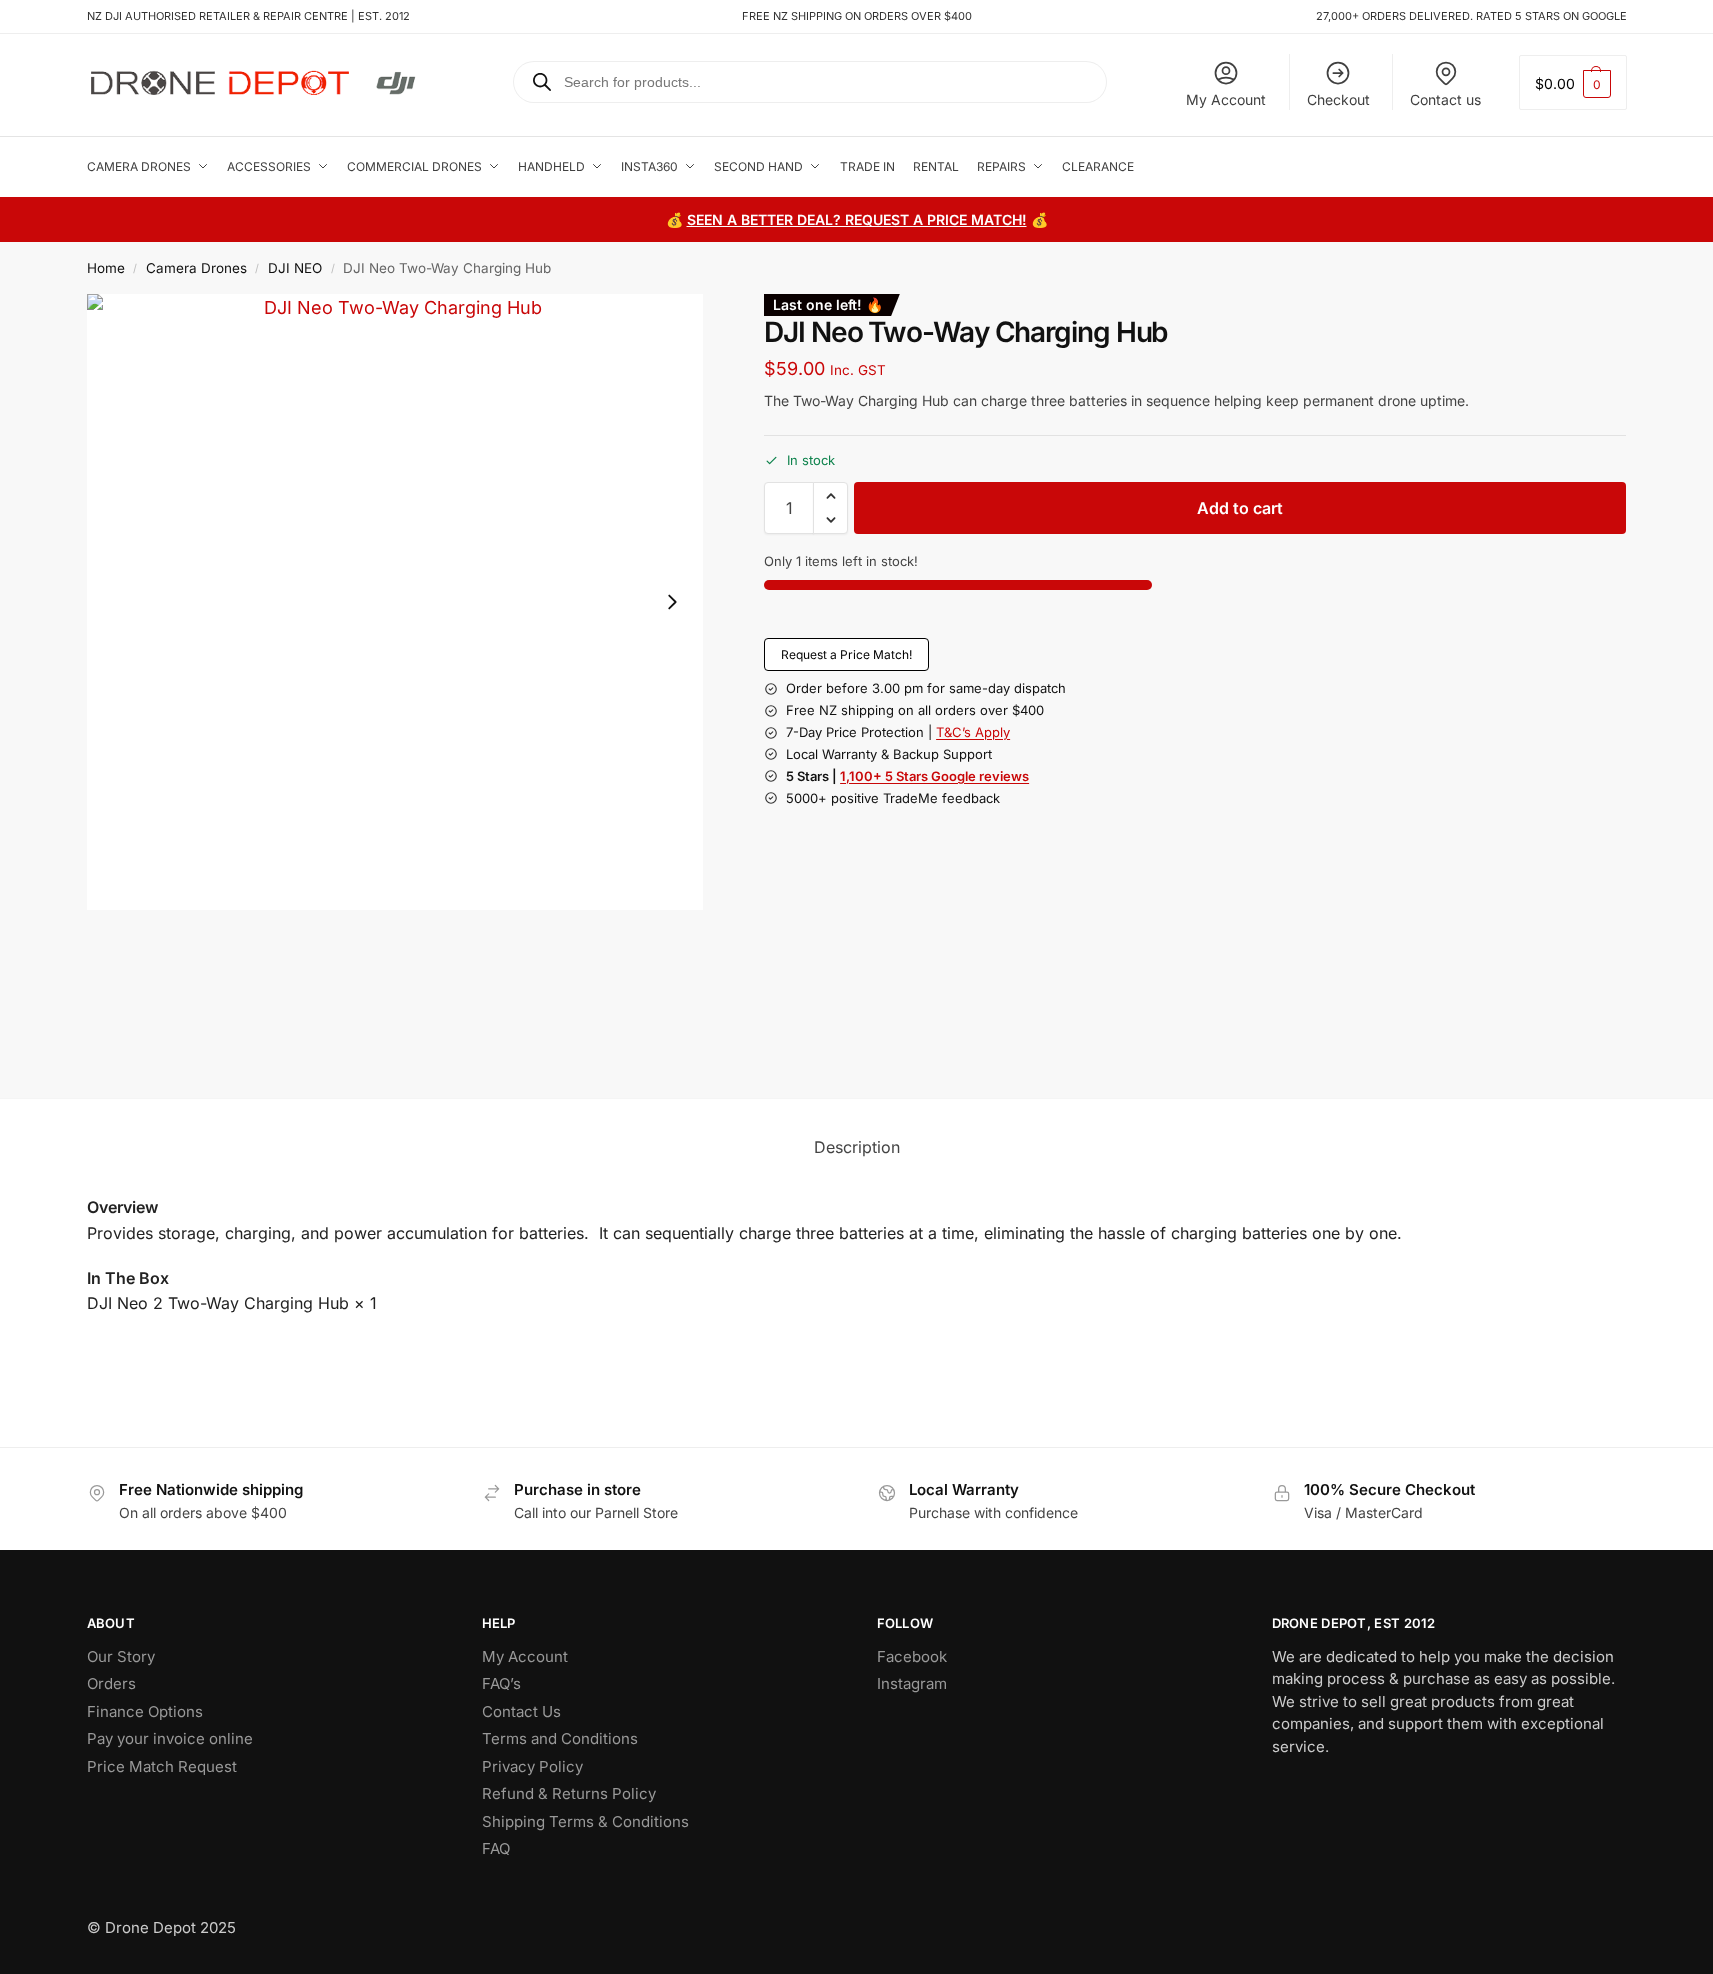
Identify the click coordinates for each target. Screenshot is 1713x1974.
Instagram (912, 1683)
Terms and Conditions (560, 1738)
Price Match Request (162, 1766)
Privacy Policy (532, 1766)
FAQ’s (501, 1683)
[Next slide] (672, 602)
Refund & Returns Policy (569, 1793)
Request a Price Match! (846, 654)
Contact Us (521, 1711)
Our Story (121, 1656)
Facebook (912, 1656)
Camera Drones (196, 268)
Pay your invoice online (170, 1738)
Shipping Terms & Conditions (585, 1821)
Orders (111, 1683)
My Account (1226, 99)
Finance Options (145, 1711)
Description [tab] (857, 1147)
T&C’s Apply (973, 732)
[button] (1573, 82)
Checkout (1338, 99)
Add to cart (1240, 508)
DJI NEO (295, 268)
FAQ (496, 1848)
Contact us (1445, 99)
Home (106, 268)
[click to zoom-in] (395, 602)
